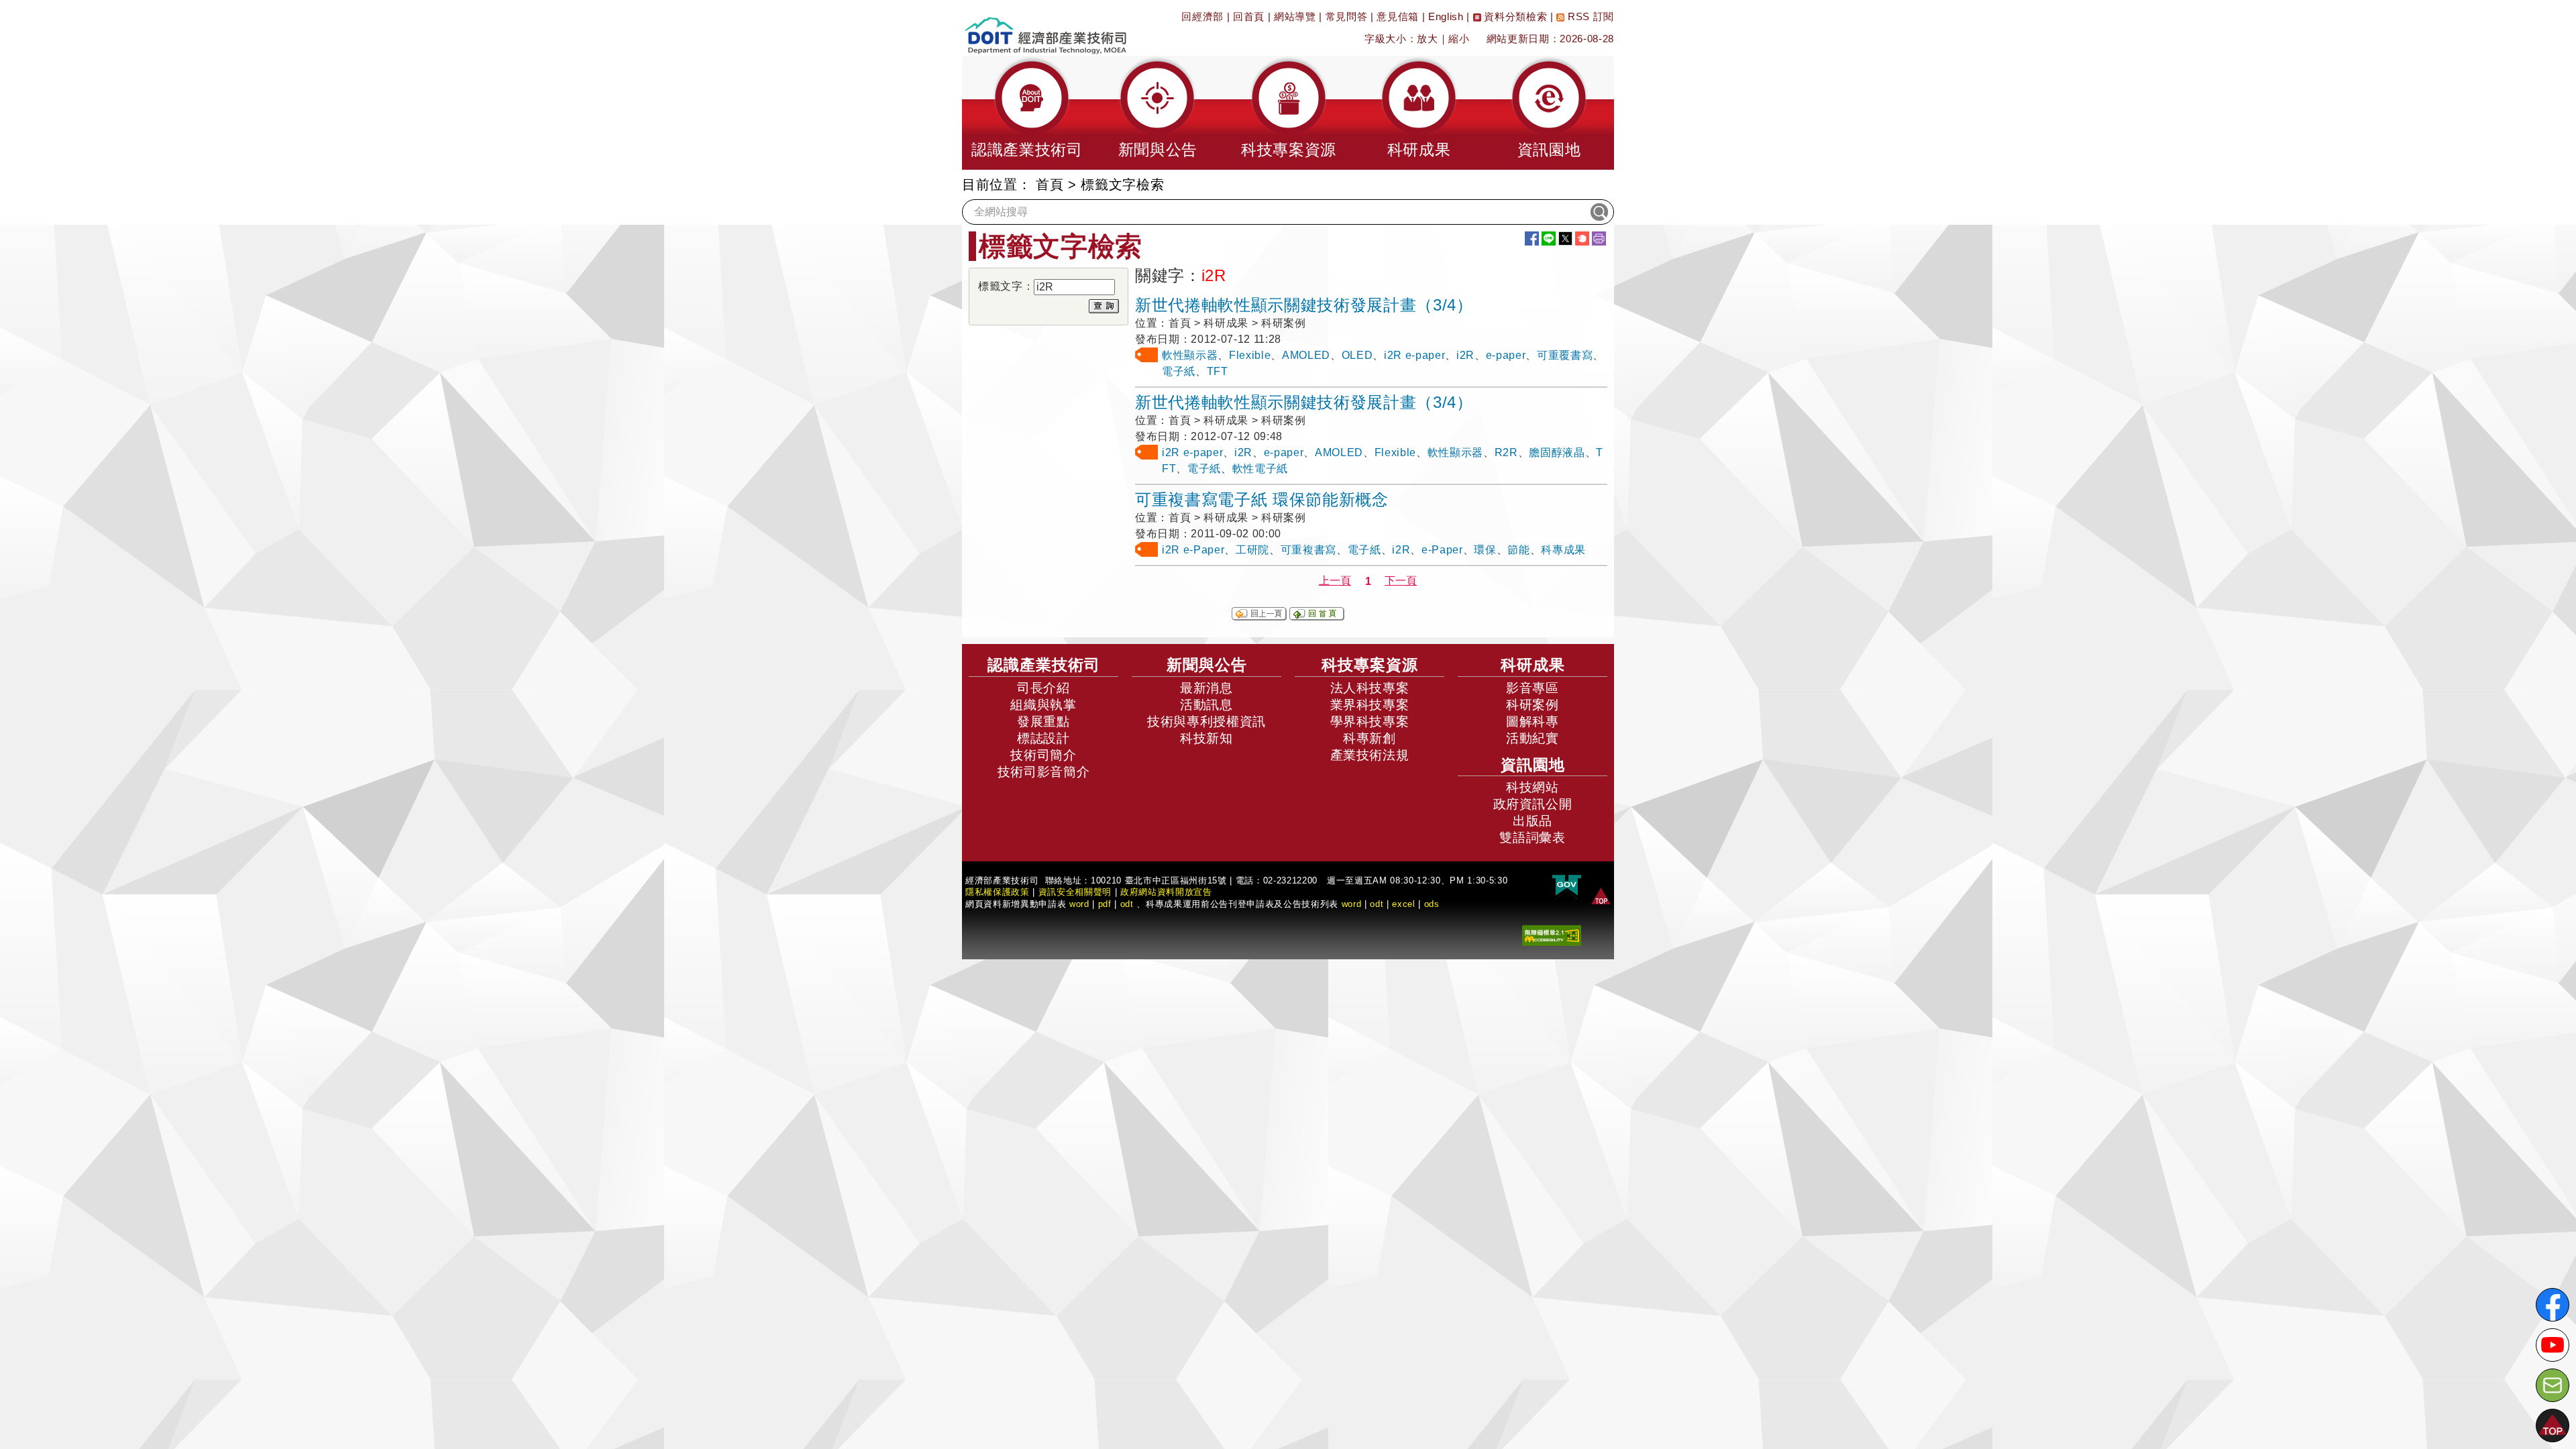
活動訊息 (1206, 705)
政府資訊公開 (1533, 804)
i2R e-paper (1414, 355)
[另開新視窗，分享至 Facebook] (1532, 238)
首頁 (1050, 184)
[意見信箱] (2553, 1385)
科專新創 (1370, 738)
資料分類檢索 (1514, 16)
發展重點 (1043, 721)
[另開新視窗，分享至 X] (1565, 238)
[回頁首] (1601, 895)
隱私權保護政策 (998, 892)
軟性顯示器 (1190, 355)
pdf (1105, 904)
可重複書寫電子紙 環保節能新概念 (1262, 499)
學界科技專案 (1370, 721)
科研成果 (1533, 665)
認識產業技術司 (1044, 665)
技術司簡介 (1043, 755)
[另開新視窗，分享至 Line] (1549, 238)
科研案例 (1533, 705)
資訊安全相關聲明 (1075, 892)
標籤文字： (1006, 286)
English (1446, 16)
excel (1403, 904)
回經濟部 (1202, 16)
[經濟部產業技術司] (1045, 27)
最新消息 (1206, 688)
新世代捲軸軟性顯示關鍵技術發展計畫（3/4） (1304, 305)
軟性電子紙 (1260, 469)
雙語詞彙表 (1532, 838)
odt (1127, 904)
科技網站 (1533, 787)
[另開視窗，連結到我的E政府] (1567, 886)
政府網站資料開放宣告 (1166, 892)
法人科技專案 (1370, 688)
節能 (1518, 550)
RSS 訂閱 (1589, 16)
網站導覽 (1295, 16)
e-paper (1506, 355)
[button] (1027, 113)
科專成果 (1563, 550)
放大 (1427, 39)
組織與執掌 (1043, 705)
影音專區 (1533, 688)
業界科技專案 (1370, 705)
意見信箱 (1398, 16)
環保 (1485, 550)
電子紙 (1179, 371)
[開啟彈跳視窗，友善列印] (1599, 238)
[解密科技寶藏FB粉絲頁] (2553, 1305)
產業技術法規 (1370, 755)
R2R (1506, 452)
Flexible (1250, 355)
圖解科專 (1533, 721)
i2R (1465, 355)
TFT (1218, 371)
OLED (1357, 355)
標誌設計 (1043, 738)
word (1352, 904)
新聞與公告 (1207, 665)
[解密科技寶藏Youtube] (2553, 1345)
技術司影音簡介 (1044, 772)
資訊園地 (1533, 765)
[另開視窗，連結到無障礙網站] (1552, 935)
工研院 (1252, 550)
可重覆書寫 (1565, 355)
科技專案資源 (1370, 665)
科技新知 (1206, 738)
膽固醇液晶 (1557, 452)
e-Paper (1442, 550)
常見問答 (1347, 16)
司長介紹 (1043, 688)
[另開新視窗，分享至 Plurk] (1582, 238)
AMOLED (1306, 355)
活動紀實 (1533, 738)
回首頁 (1249, 16)
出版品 (1533, 821)
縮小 (1459, 39)
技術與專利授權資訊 (1206, 721)
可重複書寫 (1308, 550)
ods (1432, 904)
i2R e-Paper (1193, 550)
